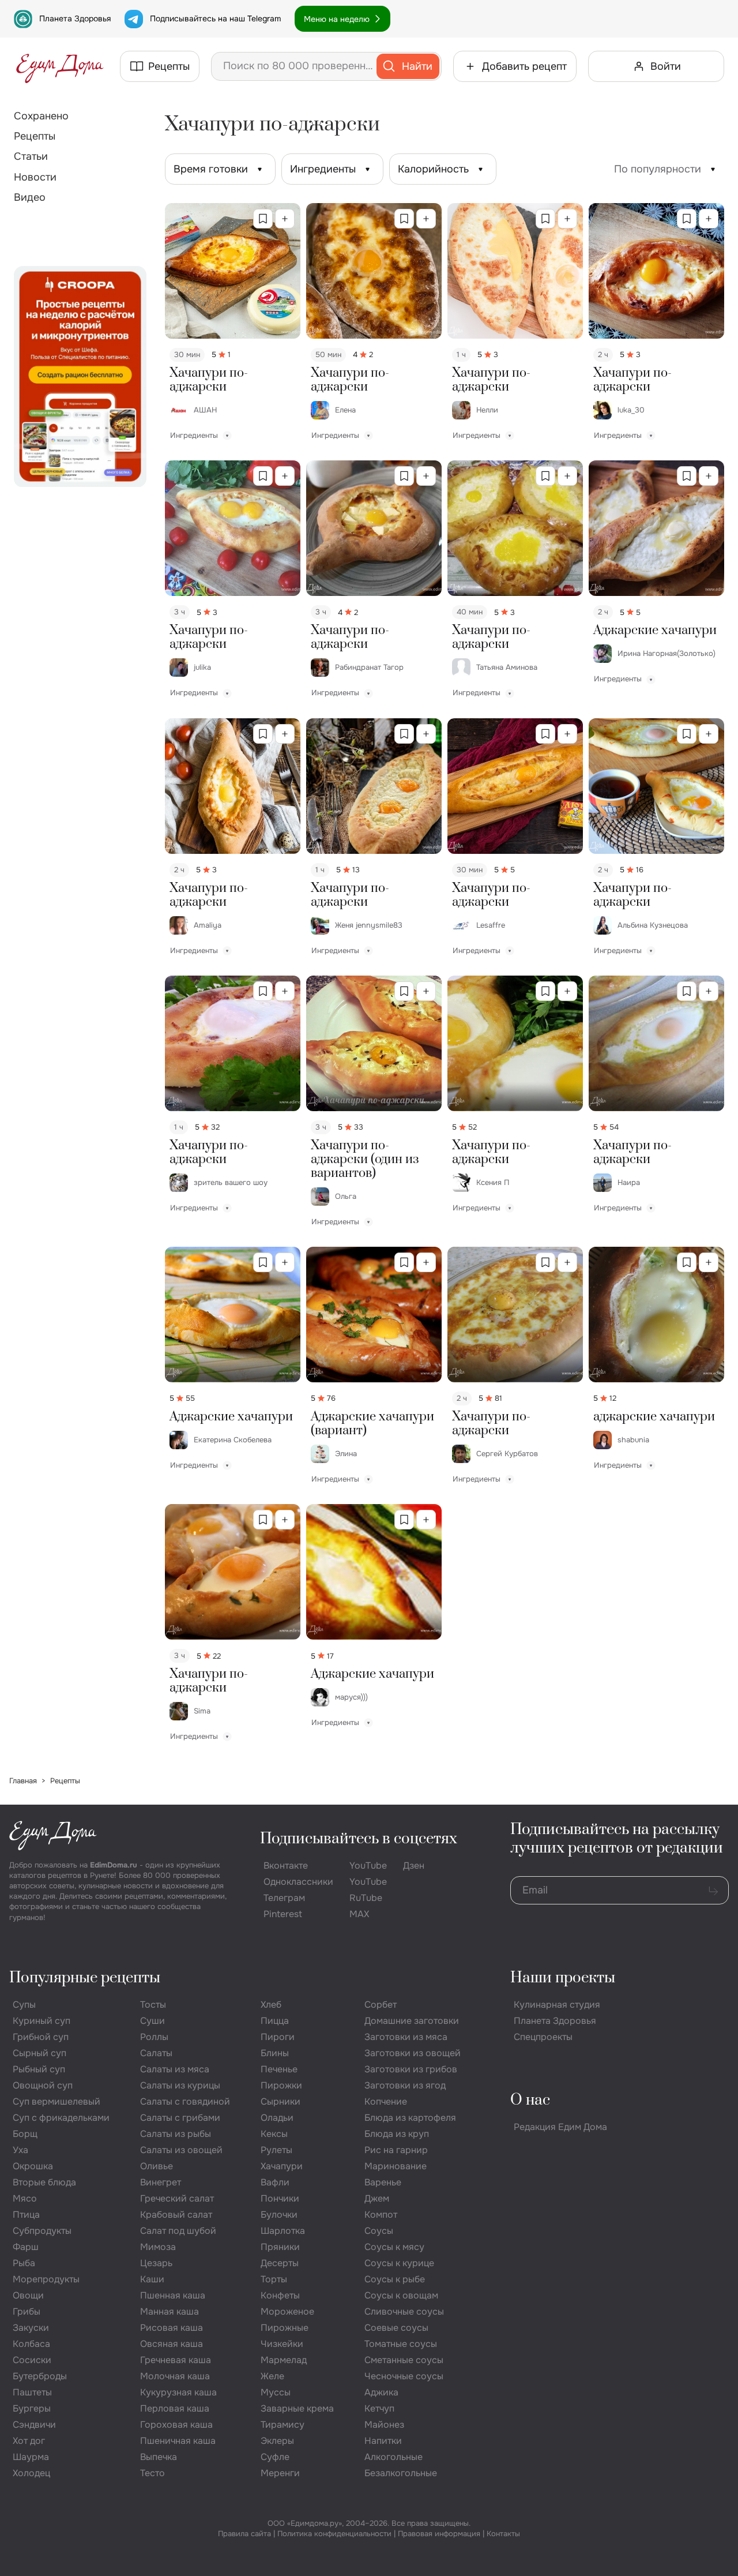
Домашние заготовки (412, 2021)
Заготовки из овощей (413, 2053)
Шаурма (31, 2457)
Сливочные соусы (404, 2311)
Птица (26, 2215)
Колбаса (31, 2344)
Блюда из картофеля (410, 2118)
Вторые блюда (44, 2182)
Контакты (503, 2534)
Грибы (27, 2311)
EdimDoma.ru (114, 1865)
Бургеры (32, 2408)
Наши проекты (563, 1978)
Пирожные (285, 2328)
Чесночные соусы (404, 2376)
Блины (275, 2053)
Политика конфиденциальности (334, 2534)
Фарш (26, 2247)
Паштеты (32, 2392)
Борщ (25, 2134)
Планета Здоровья (75, 18)
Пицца (275, 2021)
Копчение (386, 2101)
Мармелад (284, 2360)
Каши (152, 2279)
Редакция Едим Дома (560, 2127)
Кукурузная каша (178, 2392)
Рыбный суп (39, 2069)
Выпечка (159, 2457)
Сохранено (41, 116)
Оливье (157, 2166)
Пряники (280, 2247)
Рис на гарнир (396, 2150)
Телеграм (284, 1898)
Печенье (279, 2069)
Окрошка (33, 2166)
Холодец (31, 2473)
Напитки (383, 2441)
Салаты (156, 2053)
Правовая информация (439, 2534)
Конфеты (280, 2295)
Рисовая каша (172, 2328)
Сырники (280, 2101)
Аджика (381, 2392)
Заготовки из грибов (411, 2069)
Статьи (31, 156)
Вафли (275, 2182)
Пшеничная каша (178, 2441)
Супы (24, 2005)
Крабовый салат (176, 2215)
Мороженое (287, 2311)
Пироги (278, 2037)
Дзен (414, 1866)
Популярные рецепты (85, 1978)
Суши (153, 2021)
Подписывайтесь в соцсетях (359, 1839)
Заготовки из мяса (406, 2037)
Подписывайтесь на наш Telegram (215, 18)
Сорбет (381, 2005)
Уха (20, 2150)
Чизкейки (282, 2344)
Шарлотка (283, 2231)
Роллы (154, 2037)
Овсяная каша (172, 2344)
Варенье (383, 2182)
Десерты (280, 2263)
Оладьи (277, 2118)
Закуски (31, 2328)
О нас (530, 2100)
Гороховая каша (176, 2425)
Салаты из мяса (175, 2069)
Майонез (384, 2425)
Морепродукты (46, 2279)
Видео (30, 197)
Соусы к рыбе (395, 2279)
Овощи (28, 2295)
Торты (274, 2279)
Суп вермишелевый (57, 2101)
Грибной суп (41, 2037)
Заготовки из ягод (405, 2085)
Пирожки (281, 2085)
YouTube (368, 1866)
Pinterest (283, 1914)
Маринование (396, 2166)
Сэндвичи (34, 2425)
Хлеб (271, 2005)
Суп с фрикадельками (61, 2118)
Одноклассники (298, 1882)
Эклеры (277, 2441)
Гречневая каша (176, 2360)
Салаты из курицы (180, 2085)
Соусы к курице (399, 2263)
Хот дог (29, 2441)
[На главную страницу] (60, 66)
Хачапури (282, 2166)
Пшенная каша (173, 2295)
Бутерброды (40, 2376)
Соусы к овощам (401, 2295)
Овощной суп (43, 2085)
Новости (35, 177)
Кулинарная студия (557, 2005)
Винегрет (161, 2182)
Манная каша (170, 2311)
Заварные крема (297, 2408)
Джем (377, 2198)
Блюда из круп (397, 2134)
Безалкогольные (401, 2473)
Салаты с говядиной (185, 2101)
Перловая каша (175, 2408)
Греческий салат (177, 2198)
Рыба (24, 2263)
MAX (359, 1914)
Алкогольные (394, 2457)
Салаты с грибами (180, 2118)
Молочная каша (175, 2376)
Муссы (276, 2392)
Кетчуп (379, 2408)
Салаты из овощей (181, 2150)
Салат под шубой (178, 2231)
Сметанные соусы (404, 2360)
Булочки (279, 2215)
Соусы (379, 2231)
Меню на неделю (337, 19)
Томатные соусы (401, 2344)
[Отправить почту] (713, 1891)
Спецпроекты (543, 2037)
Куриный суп (42, 2021)
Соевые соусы (396, 2328)
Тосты (153, 2005)
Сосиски (32, 2360)
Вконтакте (286, 1866)
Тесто (153, 2473)
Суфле (275, 2457)
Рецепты (35, 136)
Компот (381, 2215)
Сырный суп (39, 2053)
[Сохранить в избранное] (263, 219)
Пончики (280, 2198)
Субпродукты (42, 2231)
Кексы (274, 2134)
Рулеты (276, 2150)
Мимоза (158, 2247)
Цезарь (156, 2263)
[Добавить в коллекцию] (285, 219)
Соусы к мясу (394, 2247)
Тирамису (283, 2425)
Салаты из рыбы (176, 2134)
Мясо (25, 2198)
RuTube (366, 1898)
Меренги (280, 2473)
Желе (272, 2376)
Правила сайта (244, 2534)
